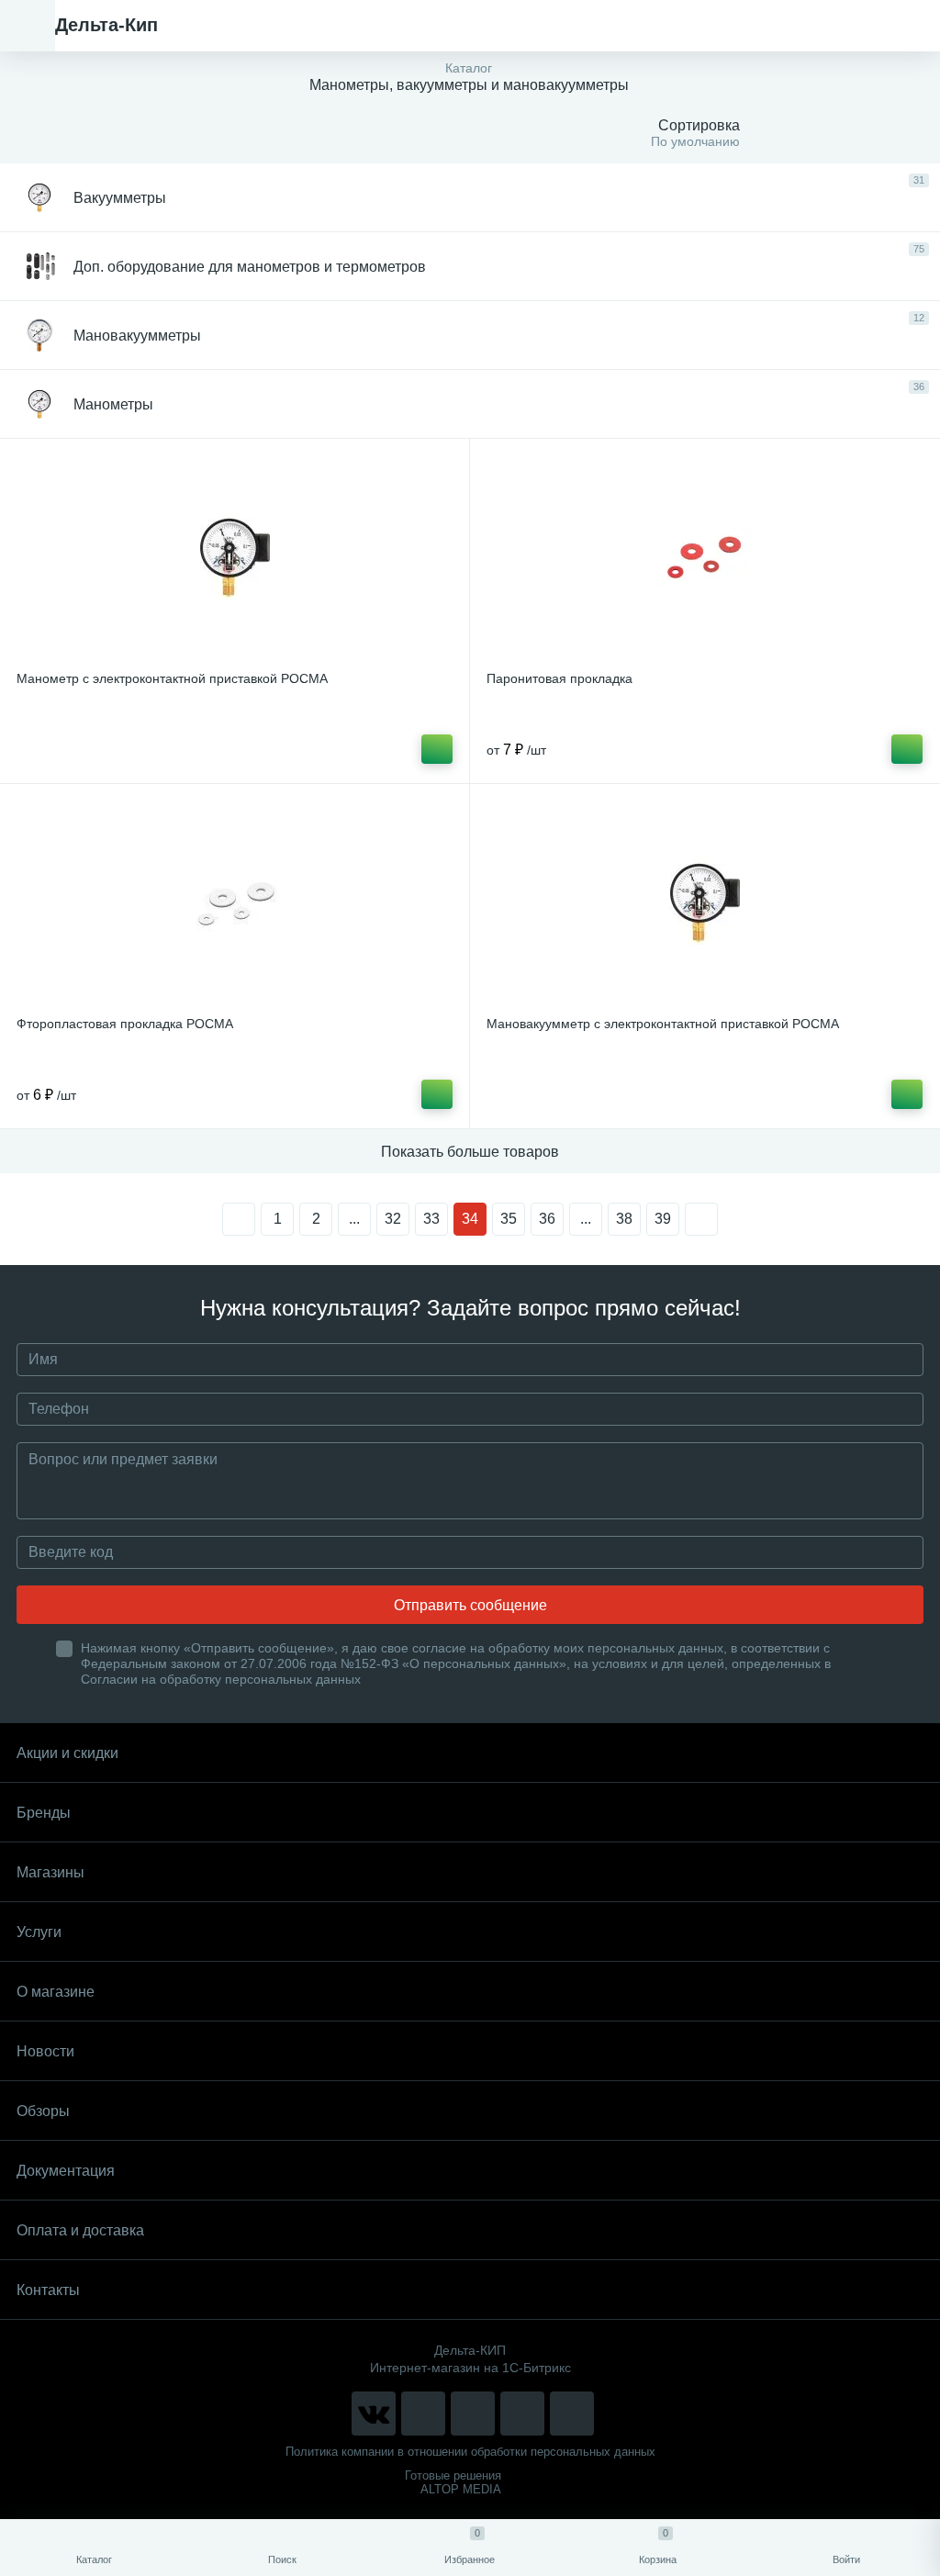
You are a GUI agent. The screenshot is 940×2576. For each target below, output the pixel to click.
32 (393, 1219)
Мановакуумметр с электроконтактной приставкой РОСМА (663, 1024)
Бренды (44, 1813)
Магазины (50, 1872)
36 (547, 1219)
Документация (66, 2171)
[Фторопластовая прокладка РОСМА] (235, 902)
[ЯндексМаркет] (473, 2414)
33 (431, 1219)
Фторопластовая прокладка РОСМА (125, 1024)
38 (624, 1219)
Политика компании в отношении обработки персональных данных (470, 2452)
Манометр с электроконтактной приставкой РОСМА (172, 678)
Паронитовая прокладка (560, 678)
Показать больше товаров (470, 1152)
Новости (45, 2051)
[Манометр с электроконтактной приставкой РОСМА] (235, 557)
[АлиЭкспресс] (423, 2414)
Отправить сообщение (470, 1605)
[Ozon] (572, 2414)
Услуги (39, 1932)
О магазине (56, 1992)
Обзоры (43, 2111)
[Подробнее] (437, 749)
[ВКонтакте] (374, 2414)
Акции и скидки (67, 1753)
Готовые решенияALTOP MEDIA (453, 2482)
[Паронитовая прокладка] (705, 557)
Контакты (48, 2290)
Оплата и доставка (80, 2230)
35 (509, 1219)
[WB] (522, 2414)
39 (663, 1219)
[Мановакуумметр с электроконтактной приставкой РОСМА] (705, 902)
